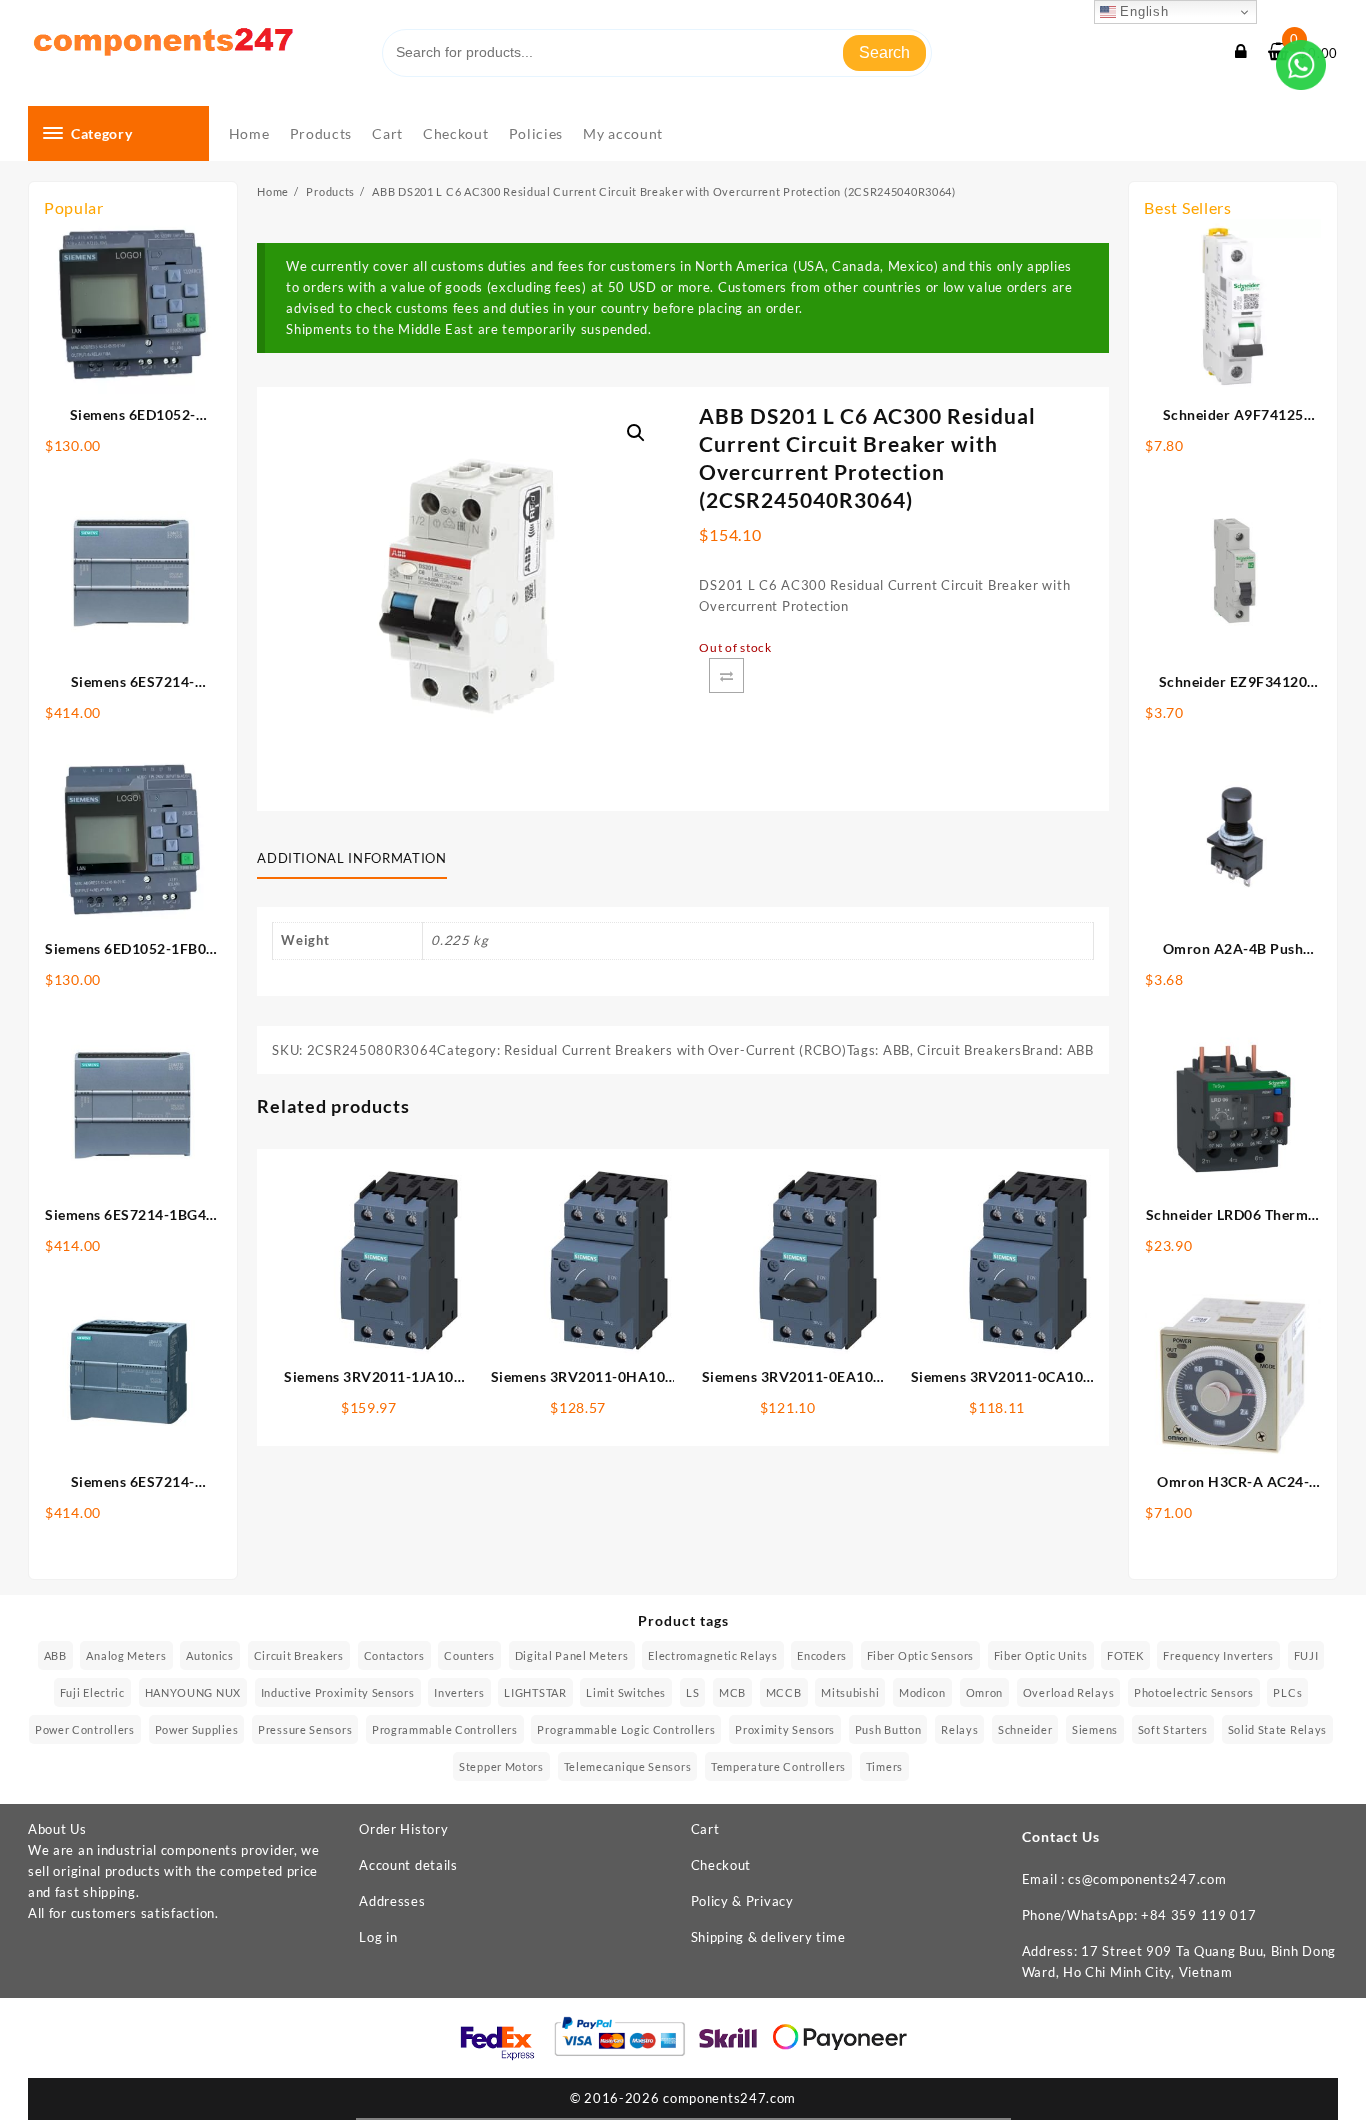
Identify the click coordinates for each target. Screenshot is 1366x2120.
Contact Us (1061, 1836)
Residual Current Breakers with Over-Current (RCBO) (675, 1050)
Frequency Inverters (1218, 1655)
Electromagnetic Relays (712, 1655)
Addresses (392, 1901)
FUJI (1306, 1655)
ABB (896, 1050)
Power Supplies (197, 1729)
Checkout (721, 1865)
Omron (985, 1692)
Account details (408, 1865)
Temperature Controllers (778, 1766)
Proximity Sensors (785, 1729)
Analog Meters (126, 1655)
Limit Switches (626, 1692)
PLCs (1287, 1692)
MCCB (784, 1692)
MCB (732, 1692)
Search (884, 52)
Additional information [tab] (351, 858)
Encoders (822, 1655)
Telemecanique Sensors (628, 1766)
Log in (378, 1937)
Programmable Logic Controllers (626, 1729)
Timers (884, 1766)
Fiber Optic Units (1041, 1655)
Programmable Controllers (445, 1729)
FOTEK (1125, 1655)
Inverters (459, 1692)
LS (692, 1692)
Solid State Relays (1278, 1729)
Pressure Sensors (305, 1729)
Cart (705, 1829)
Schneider (1025, 1729)
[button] (636, 433)
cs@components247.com (1147, 1879)
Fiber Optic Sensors (920, 1655)
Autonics (210, 1655)
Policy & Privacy (742, 1901)
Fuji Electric (92, 1692)
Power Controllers (85, 1729)
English (1142, 11)
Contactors (394, 1655)
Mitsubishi (850, 1692)
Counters (469, 1655)
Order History (403, 1829)
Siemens (1095, 1729)
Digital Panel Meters (572, 1655)
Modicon (922, 1692)
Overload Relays (1069, 1692)
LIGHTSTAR (535, 1692)
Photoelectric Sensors (1194, 1692)
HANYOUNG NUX (193, 1692)
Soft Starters (1173, 1729)
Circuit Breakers (969, 1050)
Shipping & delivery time (768, 1937)
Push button (888, 1729)
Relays (959, 1729)
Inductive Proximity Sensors (338, 1692)
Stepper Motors (501, 1766)
